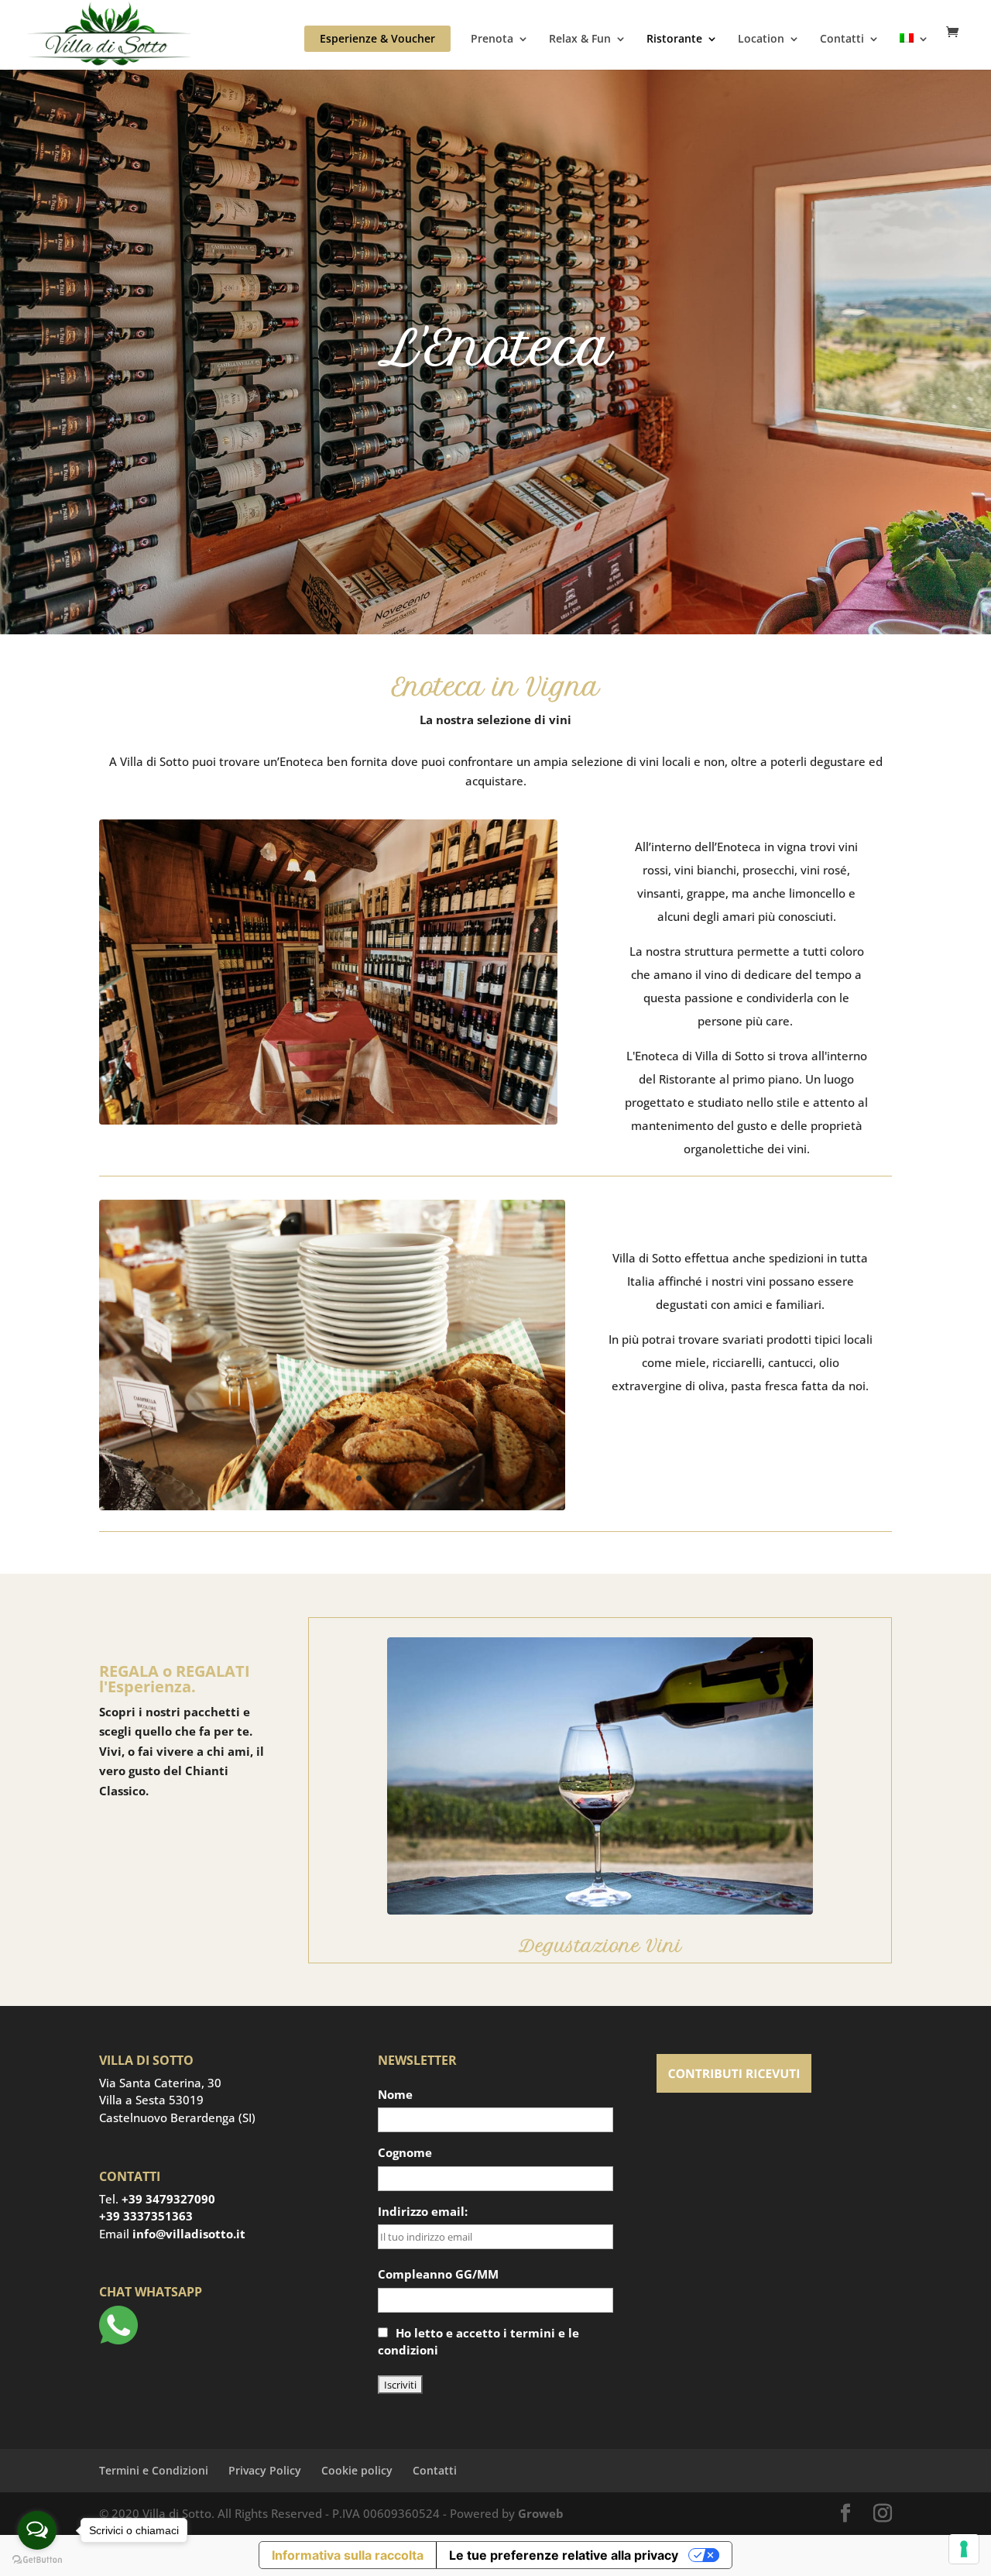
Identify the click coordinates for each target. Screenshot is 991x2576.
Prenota (492, 39)
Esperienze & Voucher (377, 38)
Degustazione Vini (600, 1946)
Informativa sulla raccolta (348, 2555)
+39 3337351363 (146, 2216)
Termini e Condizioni (154, 2470)
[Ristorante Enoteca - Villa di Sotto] (328, 1120)
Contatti (842, 39)
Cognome (405, 2152)
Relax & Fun (580, 39)
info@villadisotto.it (189, 2234)
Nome (395, 2094)
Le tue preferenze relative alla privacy (564, 2555)
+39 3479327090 (168, 2199)
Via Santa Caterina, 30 (160, 2083)
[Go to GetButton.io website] (37, 2560)
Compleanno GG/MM (438, 2274)
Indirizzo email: (423, 2211)
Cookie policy (357, 2470)
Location (761, 39)
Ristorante (674, 39)
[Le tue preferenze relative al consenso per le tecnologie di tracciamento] (964, 2549)
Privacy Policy (265, 2470)
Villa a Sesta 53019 (151, 2100)
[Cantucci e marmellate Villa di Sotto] (332, 1506)
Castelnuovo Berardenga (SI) (177, 2117)
